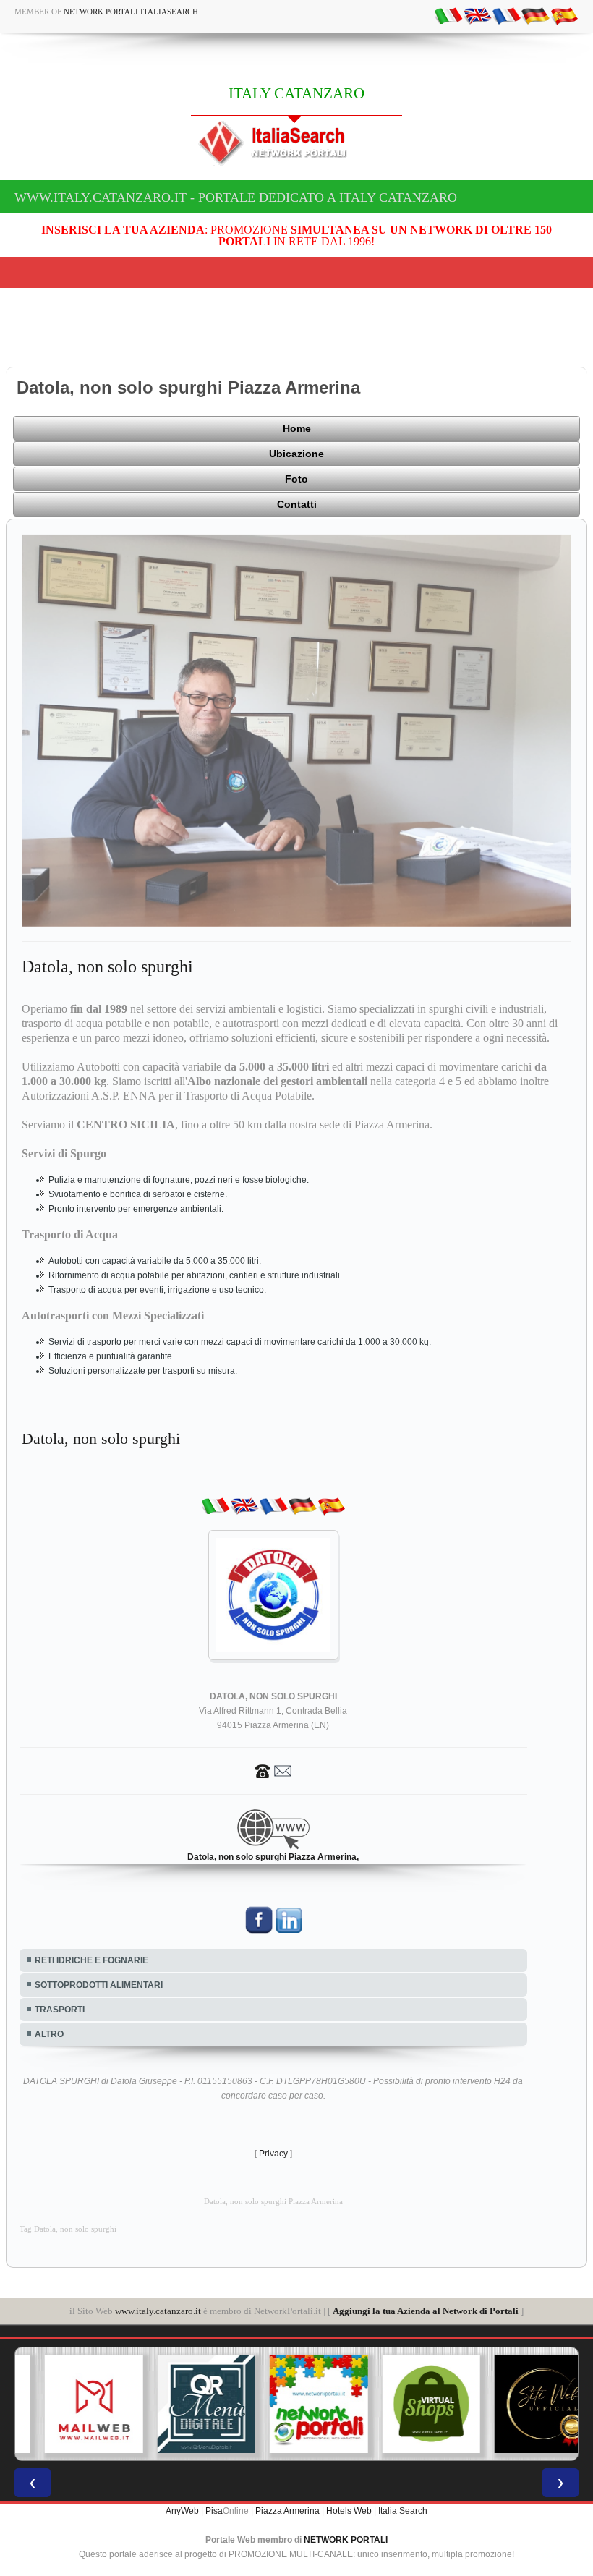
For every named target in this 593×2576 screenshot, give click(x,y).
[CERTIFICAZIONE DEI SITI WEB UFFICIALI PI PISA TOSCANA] (521, 2404)
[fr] (506, 15)
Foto (296, 479)
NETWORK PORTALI (346, 2540)
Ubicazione (296, 454)
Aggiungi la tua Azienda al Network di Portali (426, 2311)
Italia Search (403, 2511)
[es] (564, 15)
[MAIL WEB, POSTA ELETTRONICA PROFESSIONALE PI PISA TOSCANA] (72, 2404)
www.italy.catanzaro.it (158, 2311)
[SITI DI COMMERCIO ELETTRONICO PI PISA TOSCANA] (409, 2404)
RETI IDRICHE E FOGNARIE (91, 1960)
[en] (477, 15)
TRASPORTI (60, 2010)
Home (297, 428)
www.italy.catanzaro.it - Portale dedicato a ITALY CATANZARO (236, 197)
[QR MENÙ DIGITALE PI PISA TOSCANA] (184, 2404)
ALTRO (49, 2034)
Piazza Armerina (287, 2511)
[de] (535, 15)
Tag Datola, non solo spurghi (68, 2229)
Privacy (273, 2154)
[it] (448, 15)
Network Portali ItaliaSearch (131, 12)
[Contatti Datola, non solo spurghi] (273, 1770)
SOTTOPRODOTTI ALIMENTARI (99, 1985)
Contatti (297, 504)
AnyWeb (182, 2511)
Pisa (214, 2511)
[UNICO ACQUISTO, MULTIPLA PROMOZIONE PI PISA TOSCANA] (296, 2404)
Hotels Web (349, 2511)
